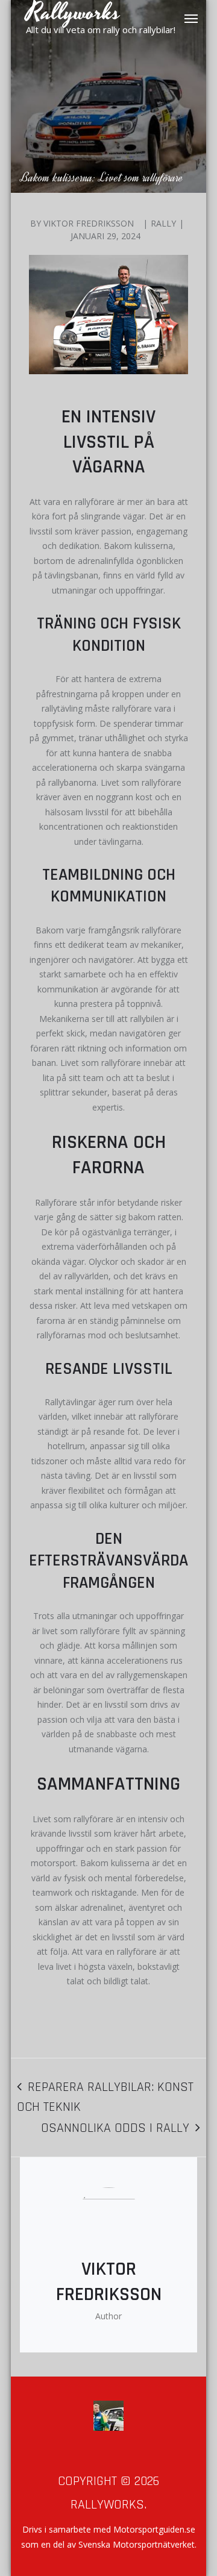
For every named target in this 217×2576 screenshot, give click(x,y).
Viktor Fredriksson (89, 223)
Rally (163, 223)
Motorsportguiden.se (154, 2529)
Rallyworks (107, 2505)
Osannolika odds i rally (115, 2128)
